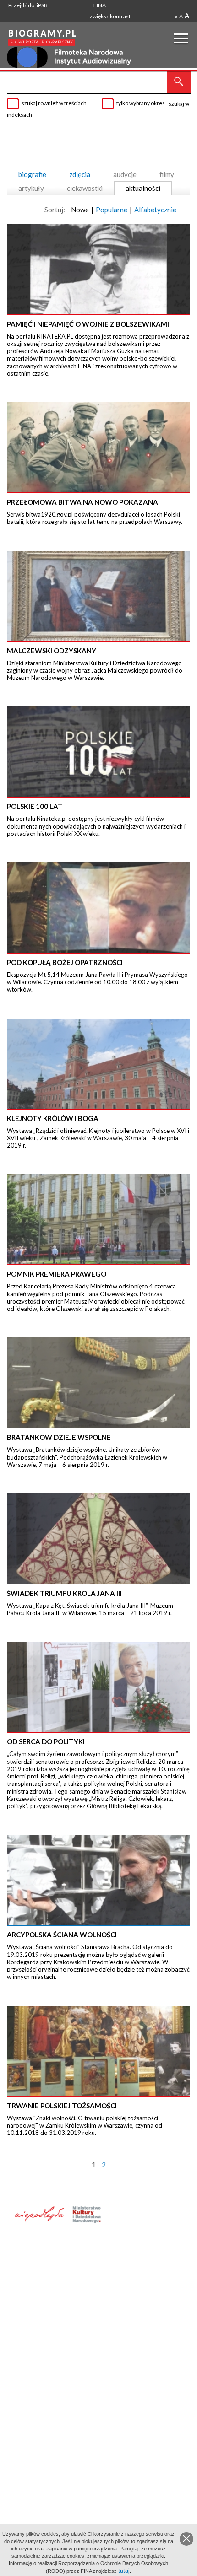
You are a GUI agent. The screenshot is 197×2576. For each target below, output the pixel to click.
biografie (32, 174)
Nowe (80, 210)
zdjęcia (80, 174)
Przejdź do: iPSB (28, 5)
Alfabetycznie (155, 210)
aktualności (143, 188)
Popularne (112, 210)
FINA (100, 5)
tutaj (124, 2571)
